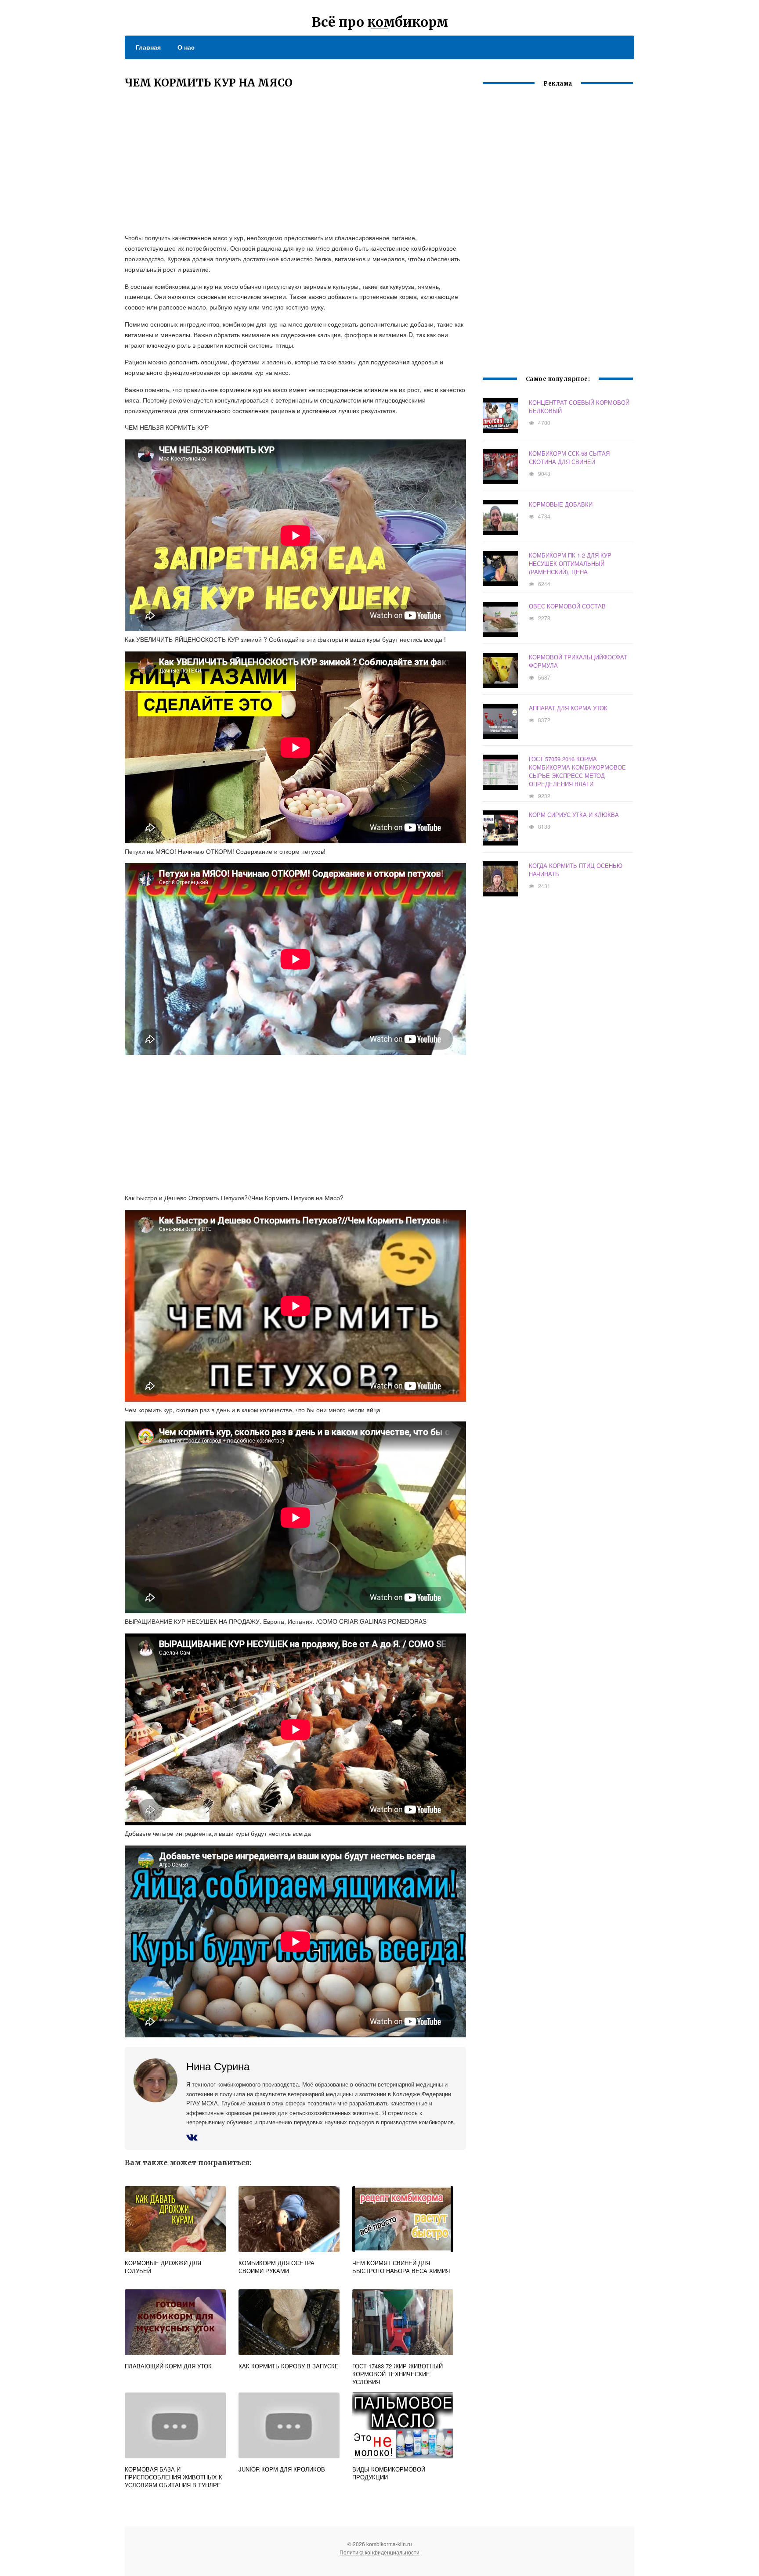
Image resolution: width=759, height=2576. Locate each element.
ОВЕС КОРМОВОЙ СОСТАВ (567, 606)
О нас (186, 47)
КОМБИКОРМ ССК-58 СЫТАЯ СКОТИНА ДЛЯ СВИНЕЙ (569, 457)
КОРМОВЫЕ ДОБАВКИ (561, 504)
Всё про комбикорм (380, 22)
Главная (148, 47)
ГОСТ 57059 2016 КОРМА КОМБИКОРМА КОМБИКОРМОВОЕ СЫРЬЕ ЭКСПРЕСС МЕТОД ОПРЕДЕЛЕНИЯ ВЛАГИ (577, 771)
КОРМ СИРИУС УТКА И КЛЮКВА (574, 815)
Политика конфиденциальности (379, 2552)
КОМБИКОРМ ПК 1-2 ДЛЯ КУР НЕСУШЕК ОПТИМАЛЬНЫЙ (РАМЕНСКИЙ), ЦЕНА (570, 563)
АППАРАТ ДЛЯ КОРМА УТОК (568, 708)
